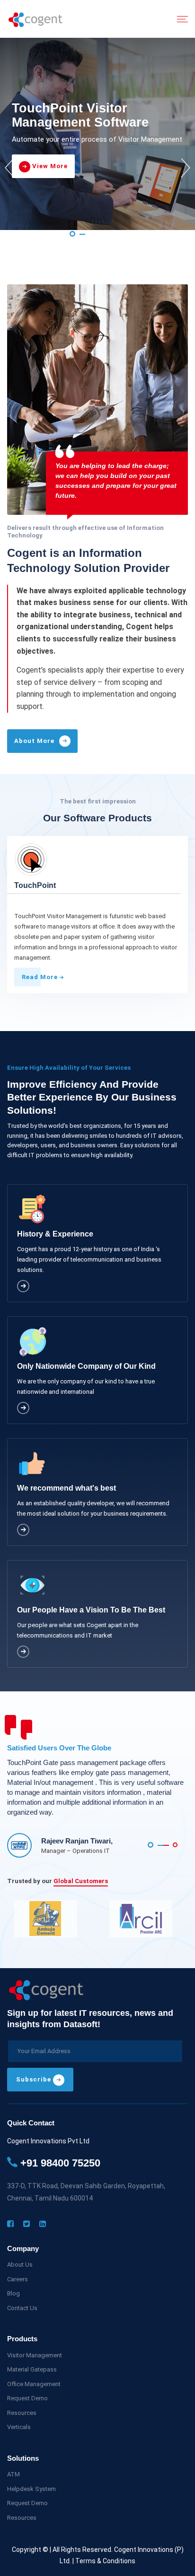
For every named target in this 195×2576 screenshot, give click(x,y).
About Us (20, 2265)
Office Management (34, 2384)
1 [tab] (72, 234)
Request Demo (27, 2398)
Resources (22, 2413)
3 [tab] (122, 234)
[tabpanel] (97, 134)
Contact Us (22, 2308)
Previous (9, 168)
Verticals (19, 2427)
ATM (13, 2474)
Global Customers (81, 1881)
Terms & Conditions (105, 2561)
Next (186, 168)
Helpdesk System (31, 2489)
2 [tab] (97, 234)
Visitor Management (35, 2355)
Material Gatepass (32, 2369)
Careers (18, 2279)
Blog (13, 2293)
